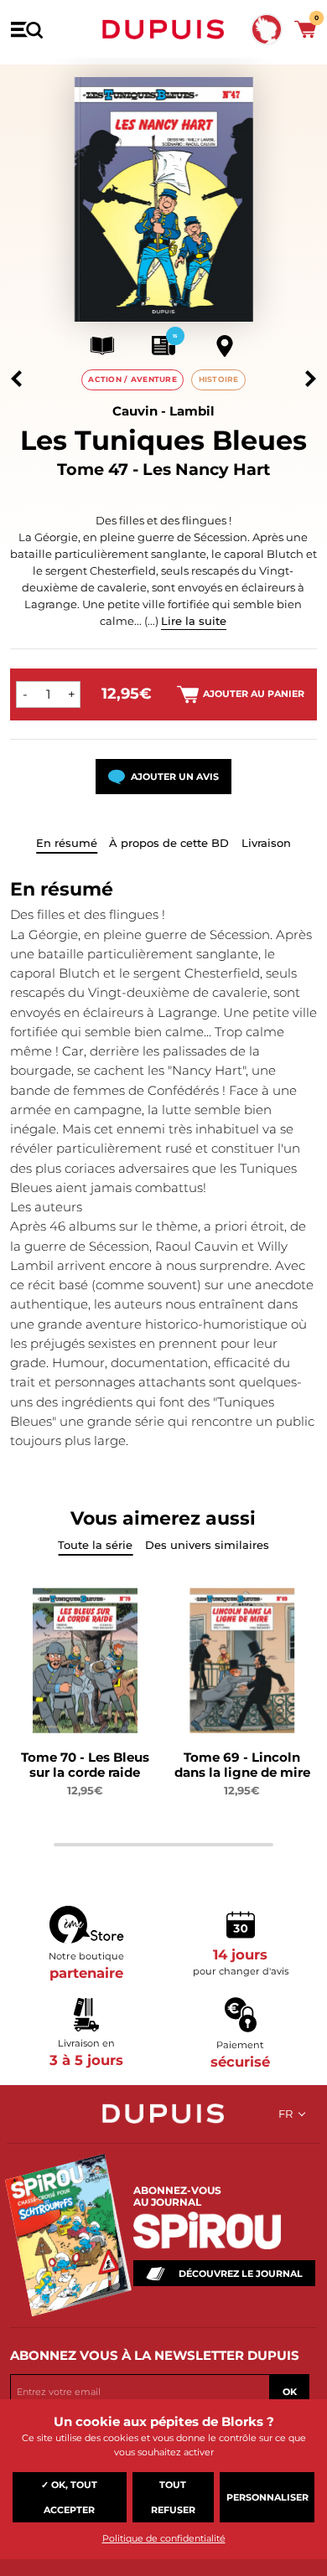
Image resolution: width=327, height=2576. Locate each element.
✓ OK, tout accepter (69, 2497)
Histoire (219, 379)
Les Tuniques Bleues (163, 440)
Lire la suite (194, 621)
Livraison (266, 843)
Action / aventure (132, 379)
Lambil (192, 411)
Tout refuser (173, 2497)
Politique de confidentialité (164, 2538)
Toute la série (95, 1545)
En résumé (67, 843)
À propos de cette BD (169, 843)
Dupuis (163, 29)
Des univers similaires (207, 1545)
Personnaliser (267, 2497)
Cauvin (135, 411)
